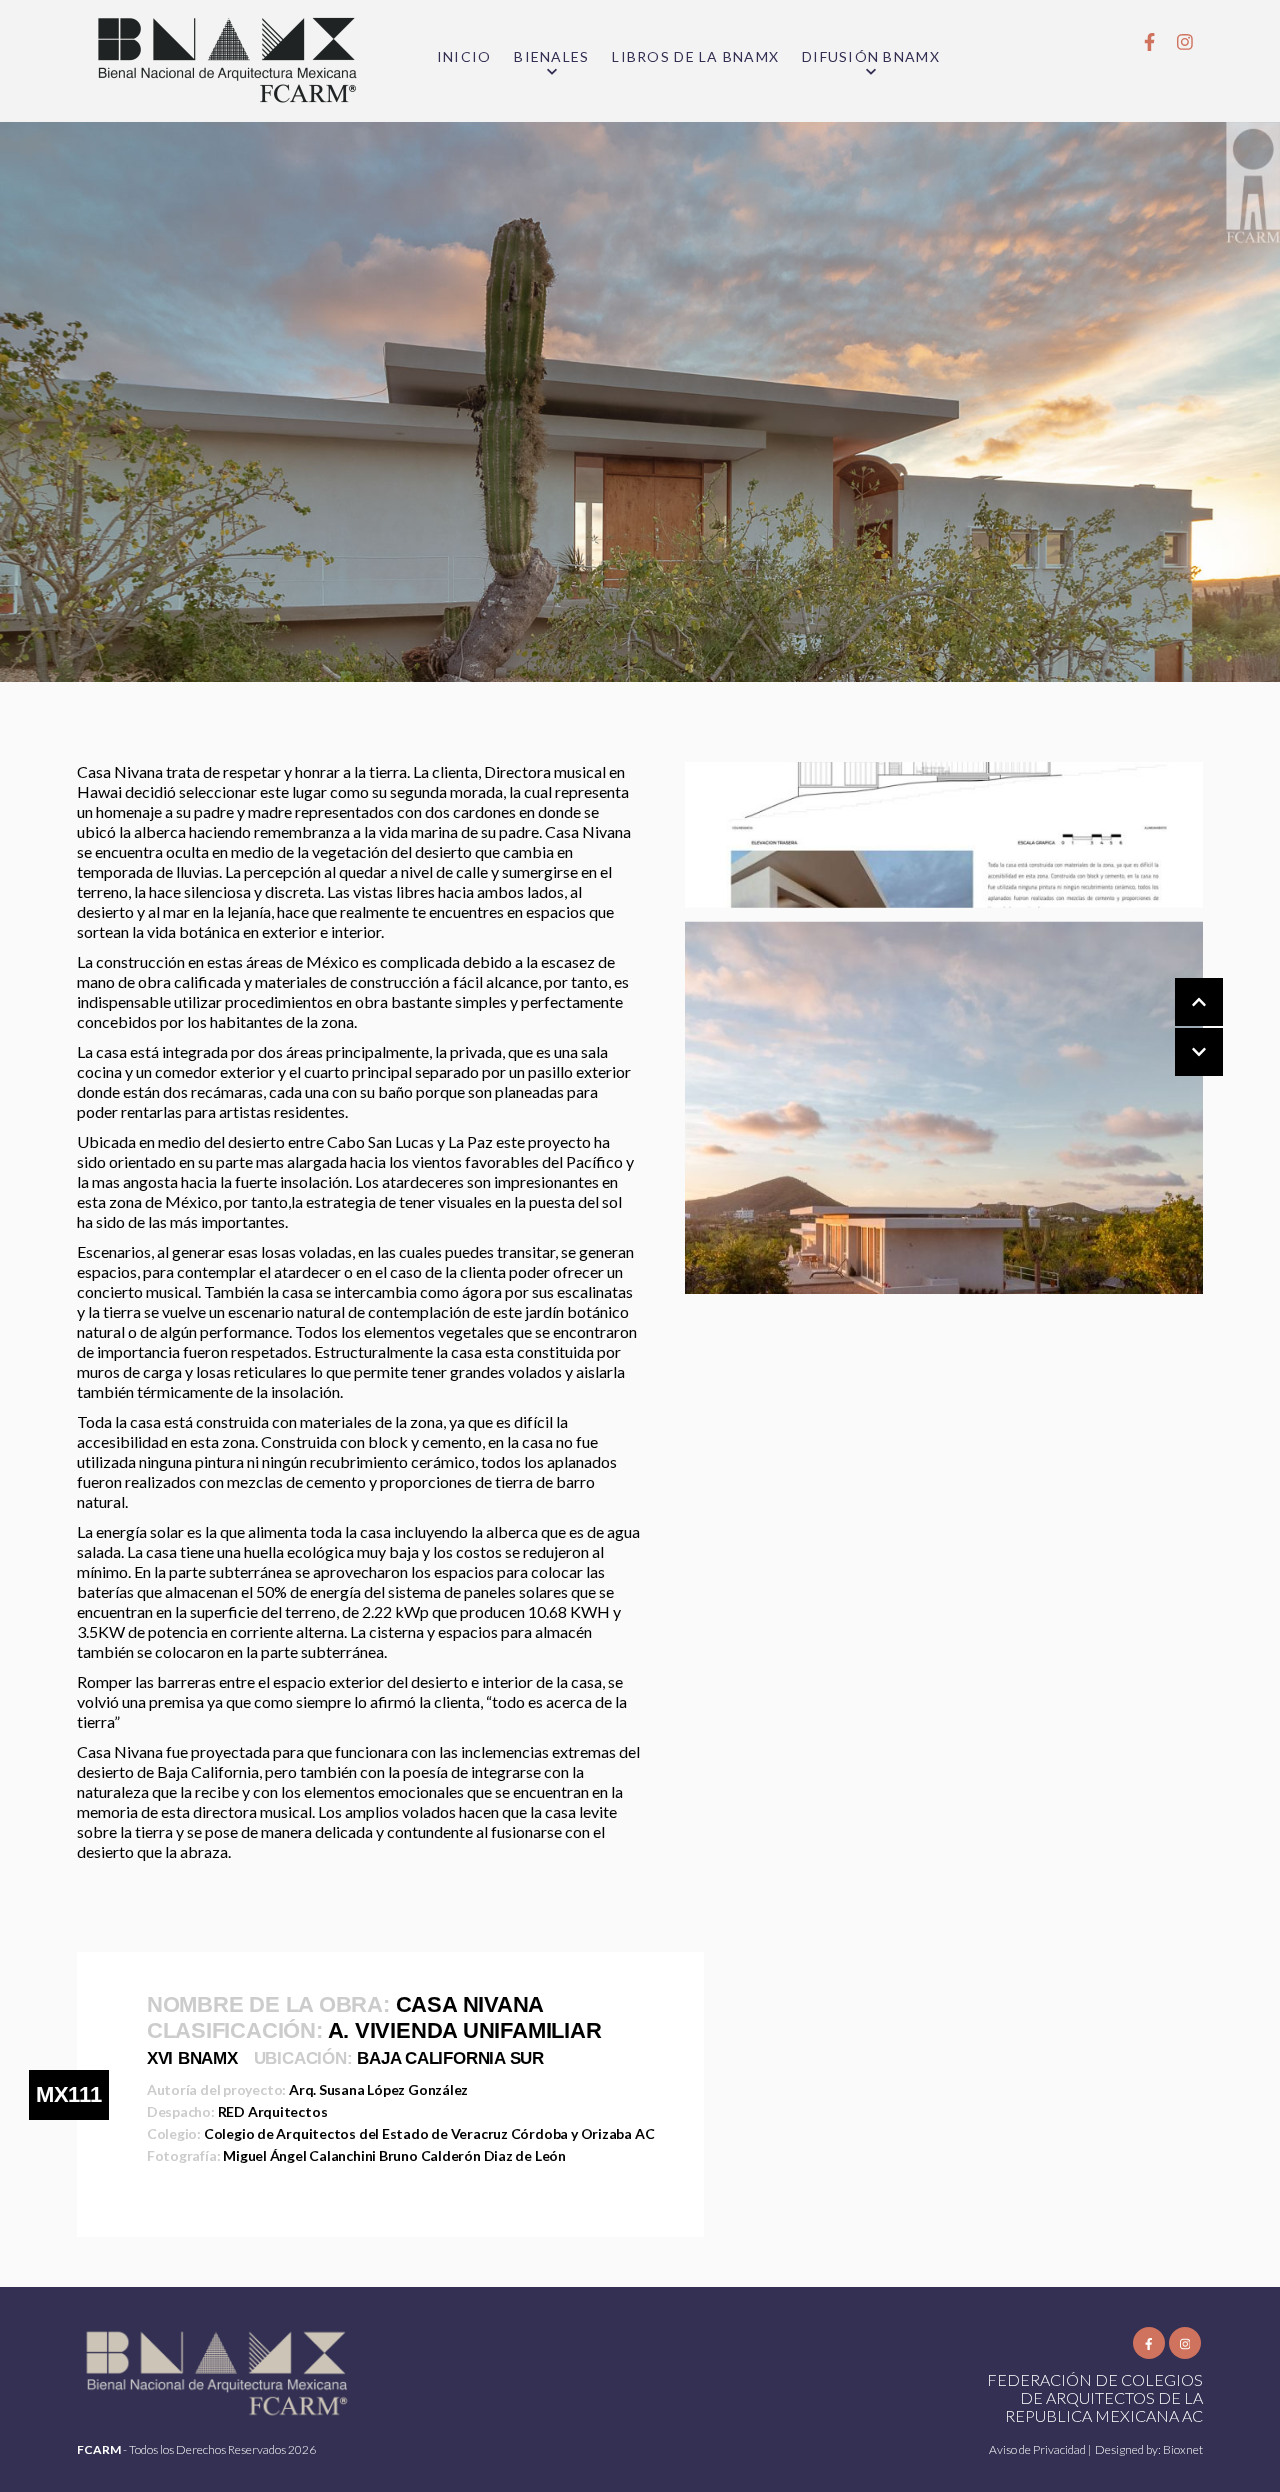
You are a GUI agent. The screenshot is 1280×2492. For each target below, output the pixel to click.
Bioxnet (1183, 2449)
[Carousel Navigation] (1179, 1028)
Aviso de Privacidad (1038, 2449)
